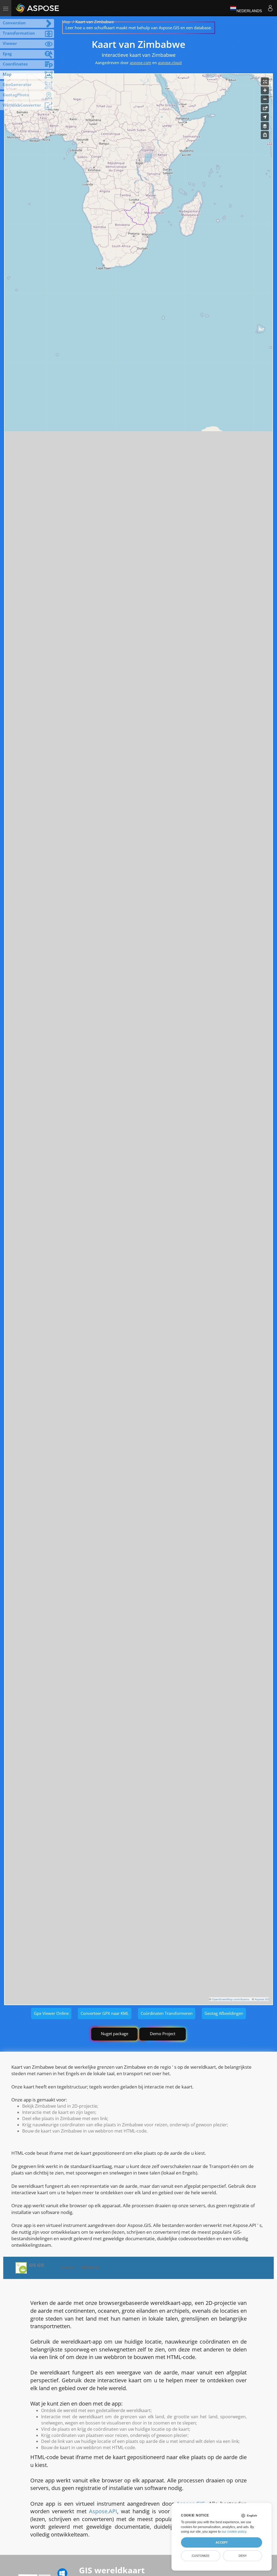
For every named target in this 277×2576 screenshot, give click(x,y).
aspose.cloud (170, 63)
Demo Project (163, 2034)
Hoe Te (68, 2267)
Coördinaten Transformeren (167, 2013)
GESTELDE (90, 2267)
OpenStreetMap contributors (231, 1999)
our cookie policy (234, 2532)
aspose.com (141, 63)
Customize (201, 2556)
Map (66, 22)
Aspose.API (103, 2511)
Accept (222, 2542)
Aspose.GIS (262, 1999)
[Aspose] (38, 8)
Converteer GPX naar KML (105, 2013)
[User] (270, 8)
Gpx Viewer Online (51, 2013)
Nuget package (115, 2034)
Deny (243, 2556)
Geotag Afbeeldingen (224, 2013)
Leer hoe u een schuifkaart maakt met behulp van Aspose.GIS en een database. (139, 28)
